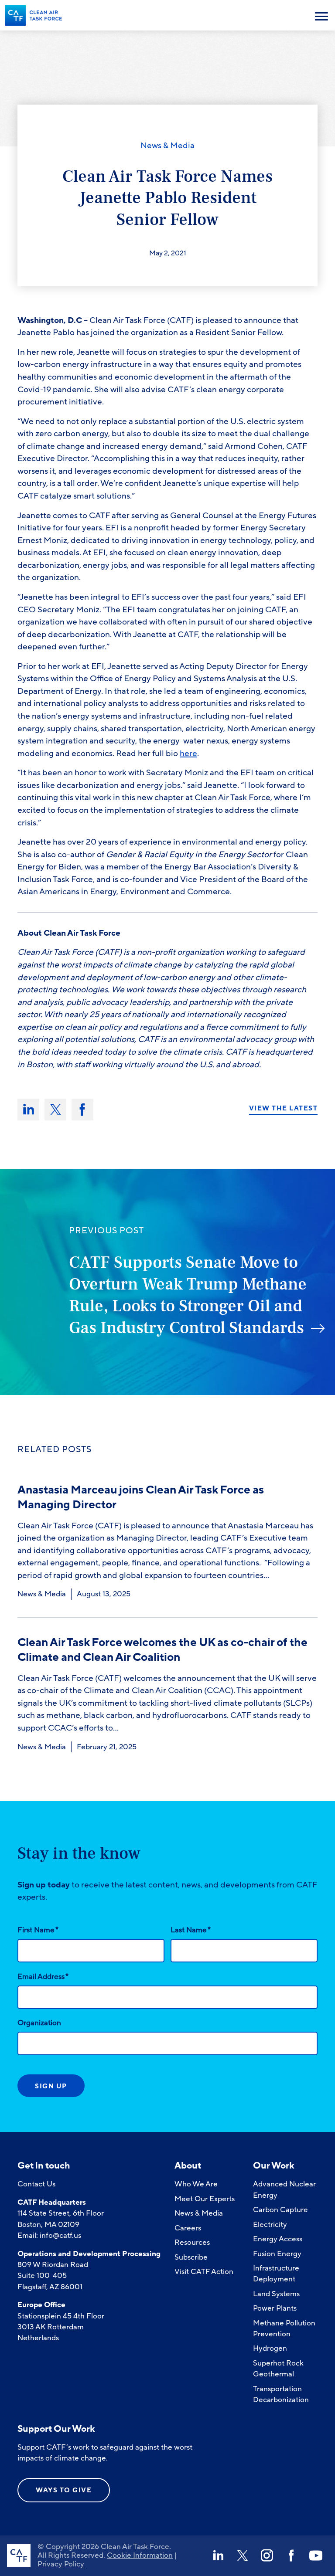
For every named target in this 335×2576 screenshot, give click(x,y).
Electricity (270, 2225)
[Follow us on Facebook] (291, 2556)
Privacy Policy (61, 2564)
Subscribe (191, 2257)
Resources (192, 2242)
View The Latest (284, 1108)
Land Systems (276, 2294)
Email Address (43, 1976)
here (188, 753)
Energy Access (278, 2239)
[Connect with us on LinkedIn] (218, 2556)
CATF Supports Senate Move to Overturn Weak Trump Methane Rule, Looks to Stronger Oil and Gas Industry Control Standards (188, 1295)
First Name (38, 1930)
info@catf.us (60, 2235)
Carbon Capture (280, 2210)
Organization (39, 2023)
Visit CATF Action (204, 2272)
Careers (188, 2228)
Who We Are (196, 2184)
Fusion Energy (277, 2254)
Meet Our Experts (205, 2199)
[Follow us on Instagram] (267, 2556)
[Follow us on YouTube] (316, 2556)
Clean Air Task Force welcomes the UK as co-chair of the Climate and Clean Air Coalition (162, 1650)
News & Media (167, 146)
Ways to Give (64, 2490)
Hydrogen (270, 2348)
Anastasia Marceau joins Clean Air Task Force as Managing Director (141, 1497)
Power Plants (275, 2308)
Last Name (191, 1930)
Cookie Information (140, 2555)
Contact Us (36, 2184)
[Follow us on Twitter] (243, 2556)
